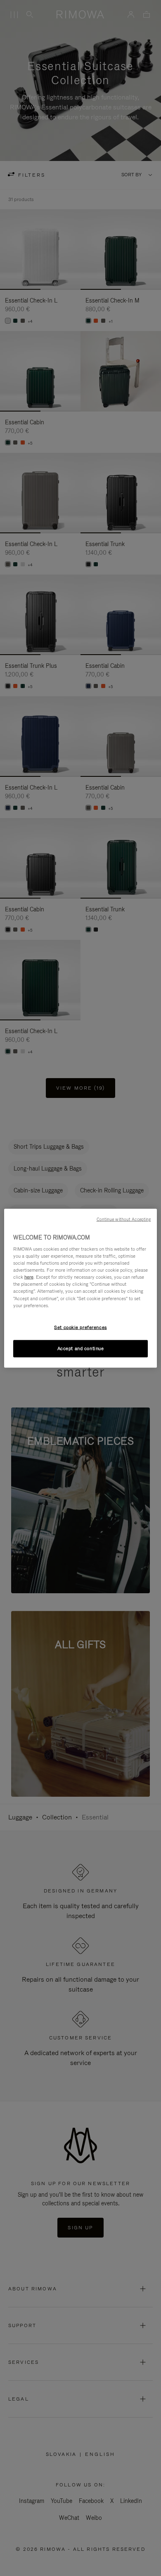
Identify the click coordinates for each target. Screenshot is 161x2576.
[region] (81, 1288)
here (29, 1277)
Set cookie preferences (80, 1327)
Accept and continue (81, 1348)
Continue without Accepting (124, 1219)
